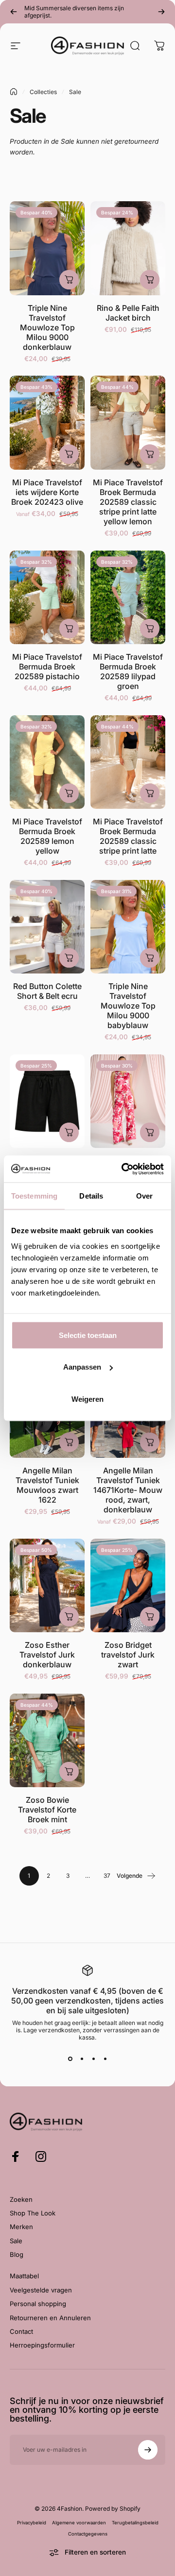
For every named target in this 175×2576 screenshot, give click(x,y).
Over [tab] (144, 1196)
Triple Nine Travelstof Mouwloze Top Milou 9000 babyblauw (128, 1006)
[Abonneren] (148, 2450)
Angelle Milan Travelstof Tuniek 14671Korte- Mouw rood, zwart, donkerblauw (128, 1490)
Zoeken (21, 2199)
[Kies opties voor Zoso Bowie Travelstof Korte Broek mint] (69, 1772)
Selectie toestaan (88, 1335)
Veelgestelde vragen (41, 2290)
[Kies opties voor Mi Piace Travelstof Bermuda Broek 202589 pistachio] (69, 629)
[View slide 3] (93, 2059)
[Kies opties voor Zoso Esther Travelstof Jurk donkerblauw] (69, 1617)
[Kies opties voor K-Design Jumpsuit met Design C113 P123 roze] (150, 1132)
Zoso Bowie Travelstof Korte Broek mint (47, 1810)
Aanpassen (82, 1367)
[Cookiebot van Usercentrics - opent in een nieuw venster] (123, 1169)
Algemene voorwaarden (79, 2523)
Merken (21, 2227)
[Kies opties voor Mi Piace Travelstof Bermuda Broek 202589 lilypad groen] (150, 629)
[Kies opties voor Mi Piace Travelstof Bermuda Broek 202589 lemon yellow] (69, 793)
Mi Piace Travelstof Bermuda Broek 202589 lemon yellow (47, 836)
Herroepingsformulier (42, 2345)
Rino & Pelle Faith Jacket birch (128, 313)
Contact (21, 2331)
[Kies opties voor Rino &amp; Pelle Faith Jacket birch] (150, 280)
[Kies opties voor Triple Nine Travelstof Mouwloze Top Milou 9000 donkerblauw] (69, 280)
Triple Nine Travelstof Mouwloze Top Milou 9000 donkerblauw (47, 327)
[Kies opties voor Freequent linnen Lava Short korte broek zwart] (69, 1132)
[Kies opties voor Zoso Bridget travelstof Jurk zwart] (150, 1617)
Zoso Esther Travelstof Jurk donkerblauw (47, 1655)
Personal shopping (38, 2304)
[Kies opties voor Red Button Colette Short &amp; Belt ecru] (69, 958)
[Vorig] (14, 12)
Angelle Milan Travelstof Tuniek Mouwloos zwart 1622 (47, 1485)
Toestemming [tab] (34, 1196)
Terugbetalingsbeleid (135, 2523)
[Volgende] (161, 12)
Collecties (43, 92)
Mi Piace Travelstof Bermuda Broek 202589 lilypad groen (128, 671)
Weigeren (87, 1399)
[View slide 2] (82, 2059)
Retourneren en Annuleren (50, 2318)
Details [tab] (91, 1196)
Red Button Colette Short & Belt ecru (47, 991)
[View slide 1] (70, 2059)
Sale (16, 2241)
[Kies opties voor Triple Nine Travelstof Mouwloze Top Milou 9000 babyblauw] (150, 958)
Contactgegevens (88, 2534)
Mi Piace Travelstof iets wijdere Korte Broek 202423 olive (47, 492)
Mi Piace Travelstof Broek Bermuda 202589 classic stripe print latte (128, 836)
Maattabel (24, 2276)
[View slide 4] (105, 2059)
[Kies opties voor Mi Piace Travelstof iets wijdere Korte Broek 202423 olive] (69, 454)
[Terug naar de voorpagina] (14, 92)
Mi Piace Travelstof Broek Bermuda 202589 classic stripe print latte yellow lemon (128, 502)
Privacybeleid (32, 2523)
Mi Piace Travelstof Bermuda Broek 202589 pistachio (47, 667)
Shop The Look (33, 2213)
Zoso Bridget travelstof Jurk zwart (128, 1655)
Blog (17, 2254)
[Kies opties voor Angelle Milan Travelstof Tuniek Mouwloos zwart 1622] (69, 1442)
